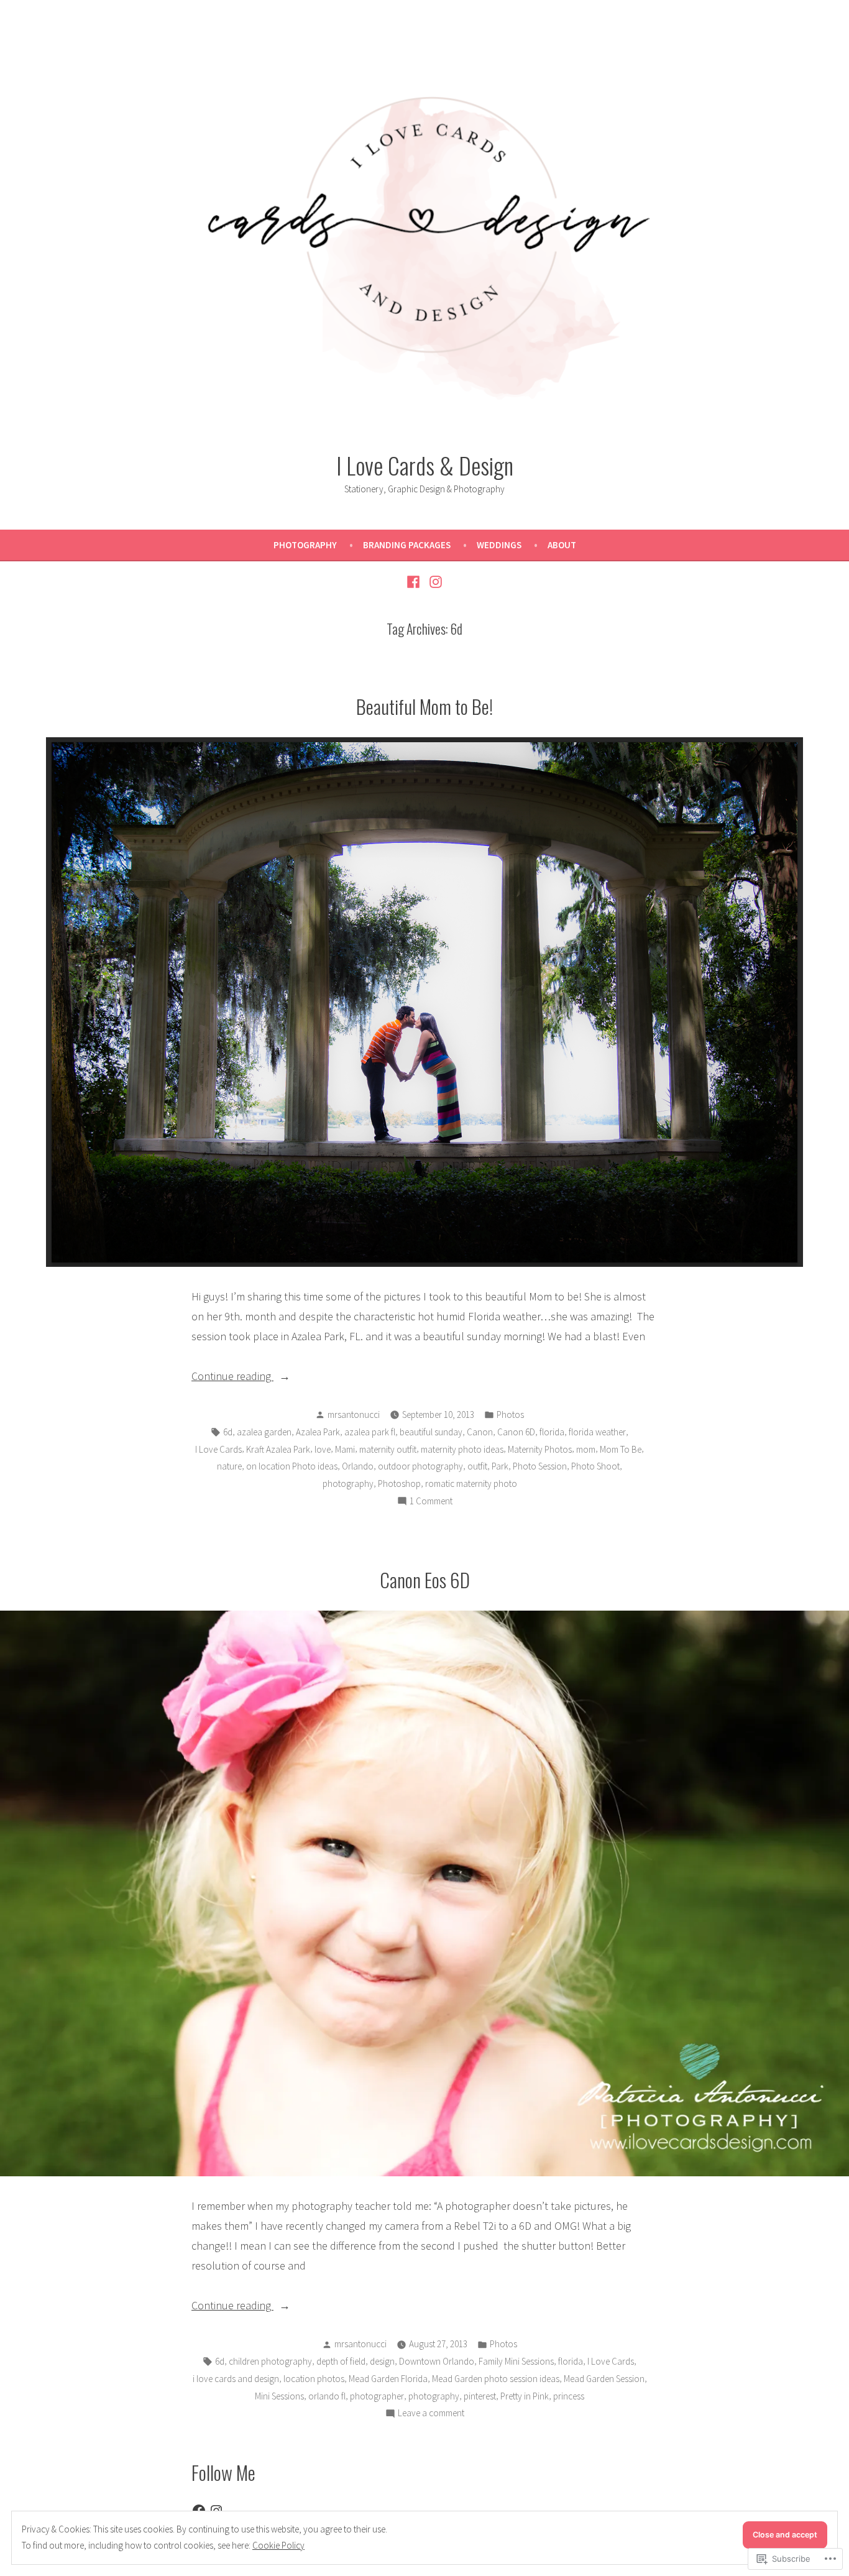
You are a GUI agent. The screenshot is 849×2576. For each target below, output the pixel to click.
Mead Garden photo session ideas (496, 2379)
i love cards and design (236, 2379)
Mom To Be (621, 1449)
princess (569, 2396)
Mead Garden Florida (388, 2379)
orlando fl (327, 2396)
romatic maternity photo (471, 1483)
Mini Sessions (279, 2396)
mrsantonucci (354, 1414)
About (562, 545)
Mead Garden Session (604, 2379)
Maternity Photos (540, 1449)
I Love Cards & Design (425, 465)
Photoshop (399, 1483)
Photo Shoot (595, 1466)
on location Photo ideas (292, 1466)
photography (348, 1483)
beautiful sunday (431, 1432)
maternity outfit (388, 1449)
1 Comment (431, 1502)
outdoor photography (420, 1466)
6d (228, 1432)
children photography (270, 2361)
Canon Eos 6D (425, 1580)
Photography (305, 545)
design (382, 2361)
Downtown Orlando (437, 2361)
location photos (314, 2379)
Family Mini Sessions (516, 2361)
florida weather (597, 1432)
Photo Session (540, 1466)
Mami (345, 1449)
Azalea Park (318, 1432)
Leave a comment (431, 2414)
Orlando (358, 1466)
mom (586, 1449)
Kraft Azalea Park (278, 1449)
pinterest (480, 2396)
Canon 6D (516, 1432)
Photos (510, 1414)
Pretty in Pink (525, 2396)
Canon (480, 1432)
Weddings (499, 545)
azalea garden (264, 1432)
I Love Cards (218, 1449)
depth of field (341, 2361)
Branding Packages (407, 545)
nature (229, 1466)
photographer (377, 2396)
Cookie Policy (278, 2545)
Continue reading (232, 1377)
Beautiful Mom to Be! (424, 706)
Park (500, 1466)
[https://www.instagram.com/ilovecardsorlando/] (434, 581)
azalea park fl (370, 1432)
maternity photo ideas (462, 1449)
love (323, 1449)
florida (552, 1432)
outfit (477, 1466)
